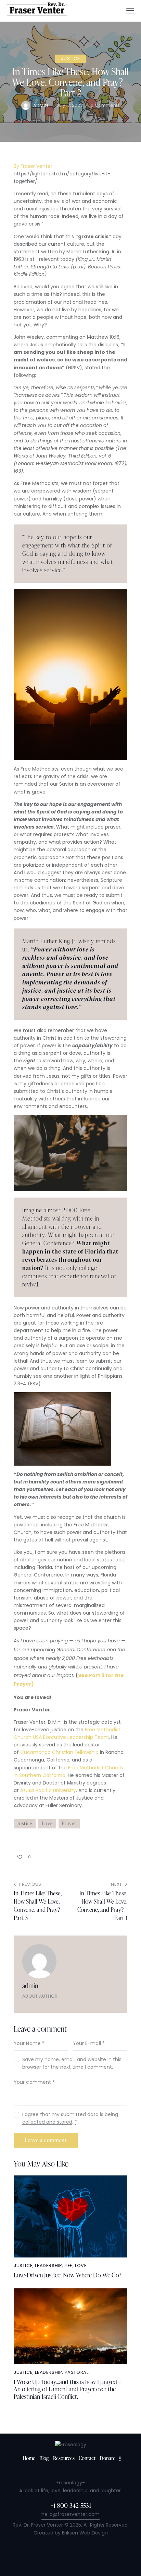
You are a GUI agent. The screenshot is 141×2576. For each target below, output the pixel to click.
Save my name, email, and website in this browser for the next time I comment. (72, 2063)
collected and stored (47, 2122)
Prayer (69, 1823)
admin (30, 1985)
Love (47, 1823)
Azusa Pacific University (48, 1790)
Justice (70, 59)
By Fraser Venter (33, 166)
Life (69, 2266)
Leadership (48, 2266)
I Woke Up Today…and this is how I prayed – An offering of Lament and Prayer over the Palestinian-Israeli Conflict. (67, 2389)
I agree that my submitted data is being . (70, 2118)
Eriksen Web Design (85, 2533)
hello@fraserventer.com (70, 2514)
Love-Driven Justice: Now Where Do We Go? (68, 2275)
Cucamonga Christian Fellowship (59, 1752)
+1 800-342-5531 (71, 2505)
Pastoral (77, 2372)
